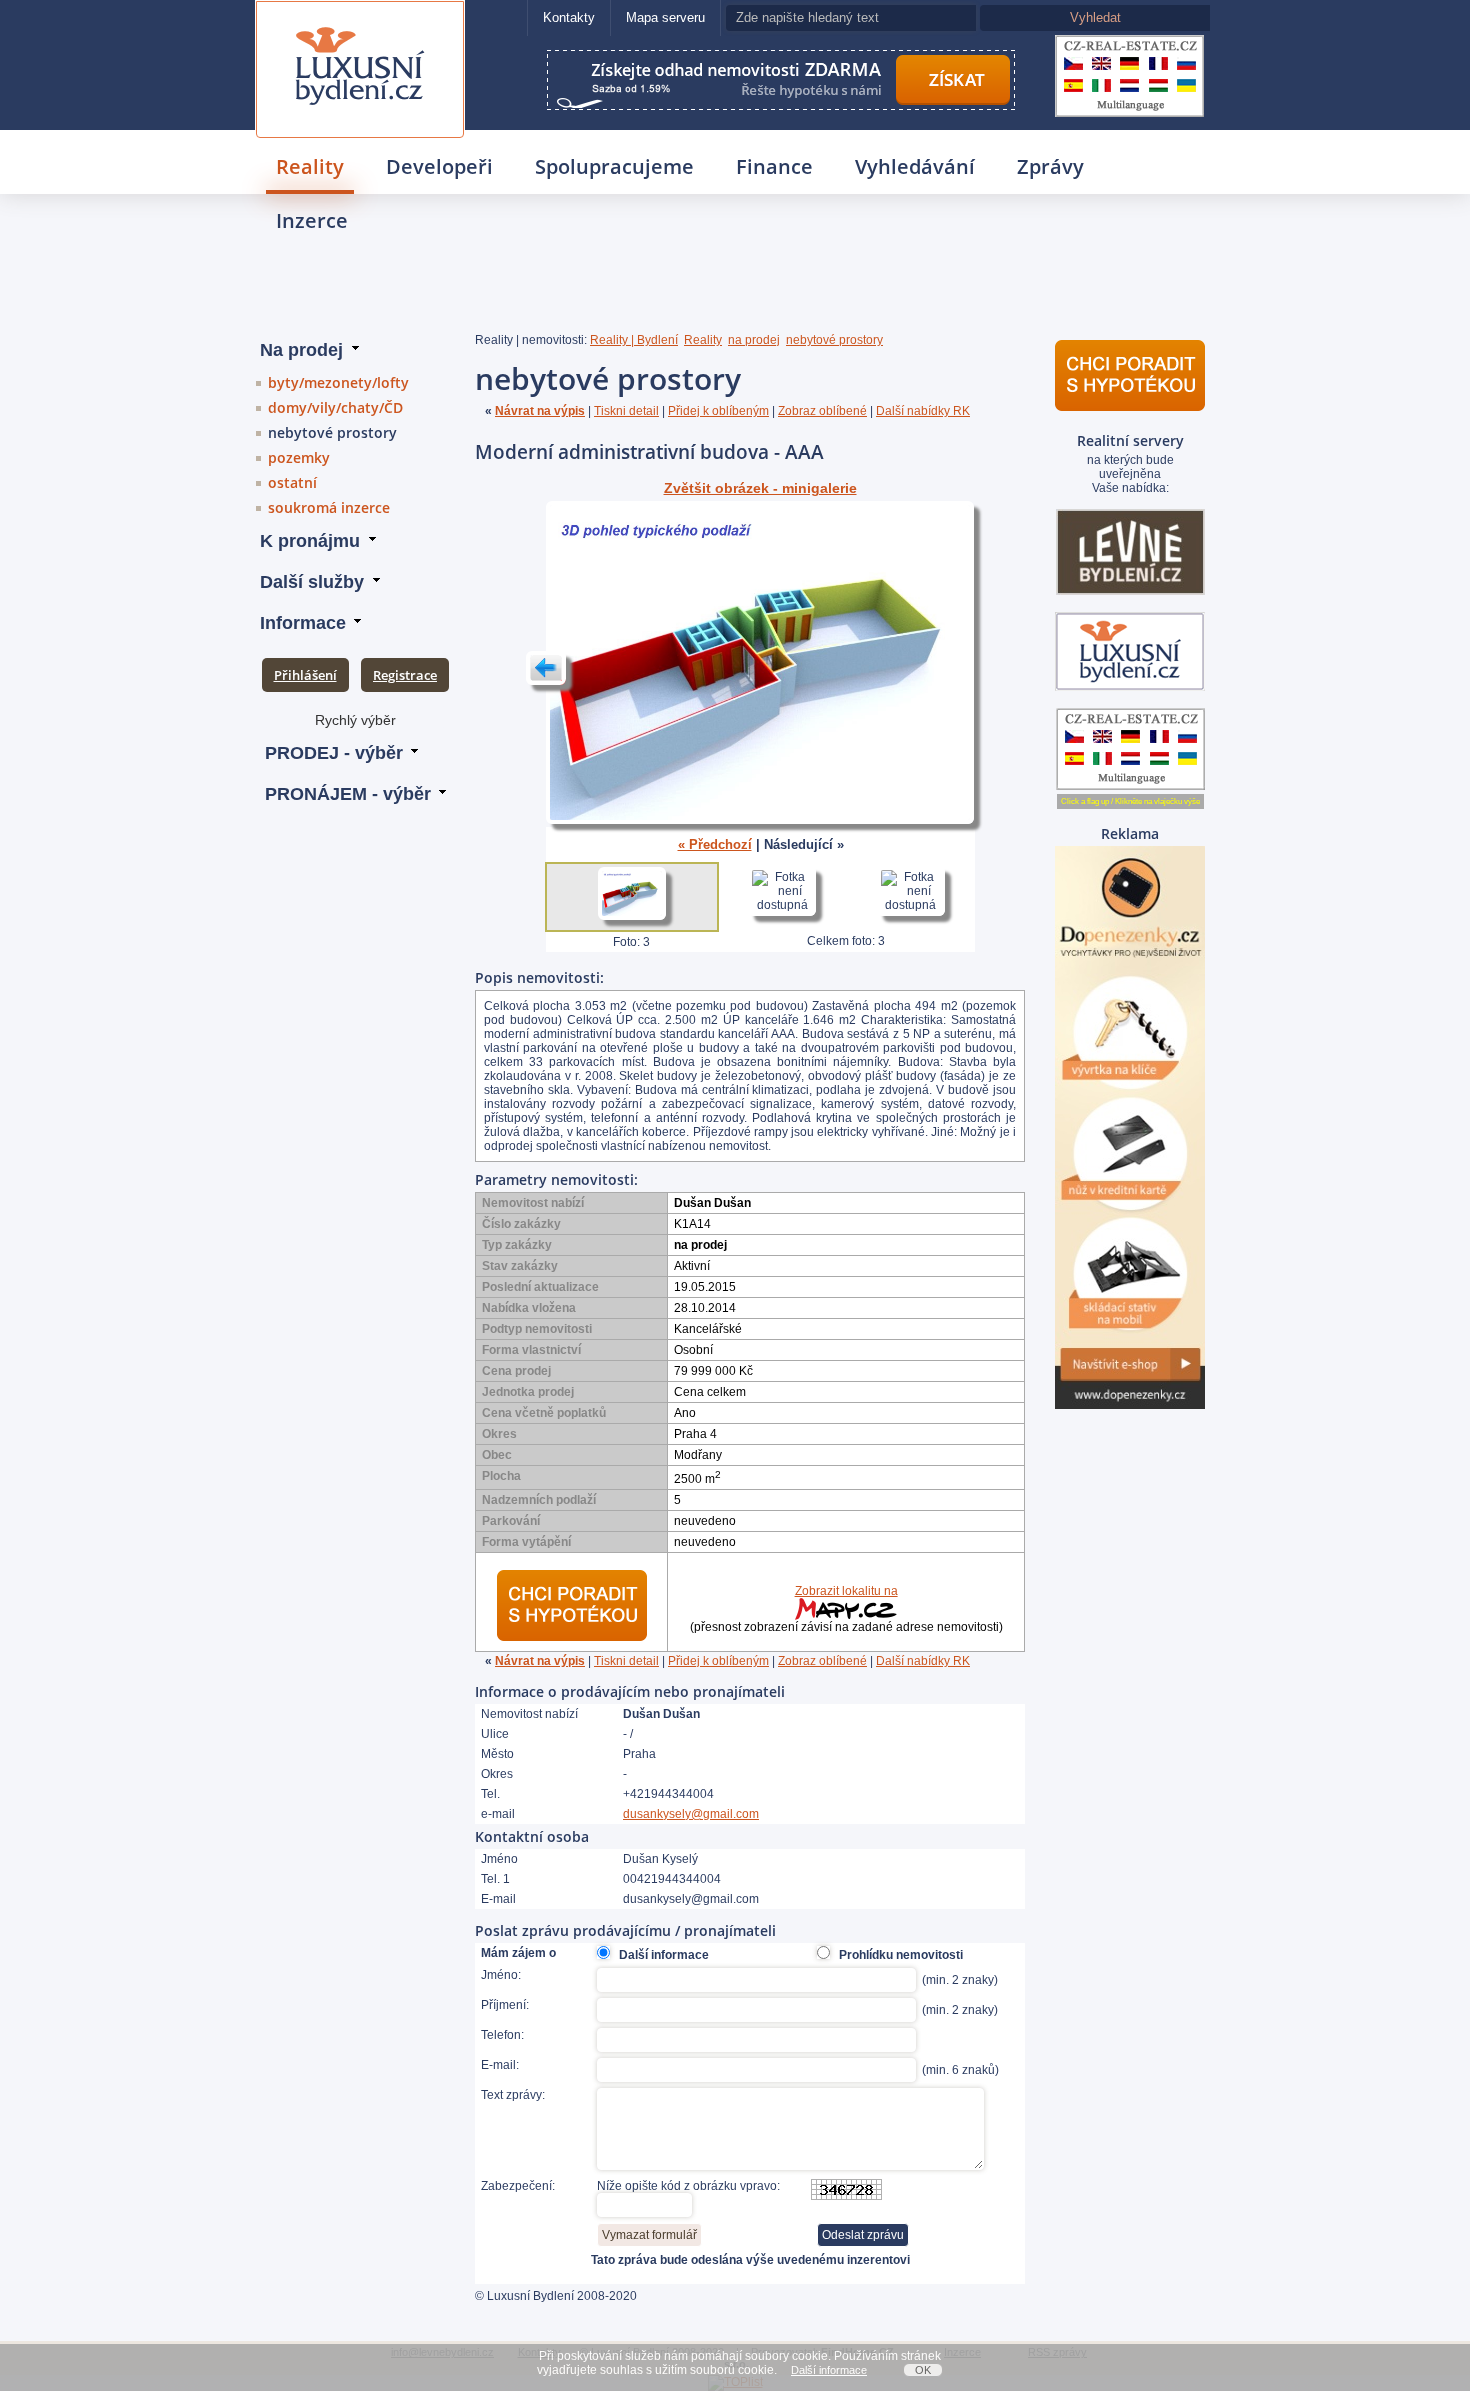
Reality (310, 166)
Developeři (439, 166)
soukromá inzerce (329, 507)
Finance (774, 166)
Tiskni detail (626, 411)
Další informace (829, 2370)
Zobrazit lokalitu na (846, 1591)
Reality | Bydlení (634, 340)
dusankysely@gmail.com (691, 1814)
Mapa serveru (665, 17)
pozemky (299, 457)
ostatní (292, 482)
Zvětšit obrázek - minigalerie (760, 488)
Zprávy (1050, 166)
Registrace (405, 675)
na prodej (754, 340)
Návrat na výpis (540, 411)
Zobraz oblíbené (822, 411)
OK (923, 2370)
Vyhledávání (915, 166)
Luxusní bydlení (360, 26)
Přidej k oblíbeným (718, 411)
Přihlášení (305, 675)
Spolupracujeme (614, 166)
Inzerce (312, 220)
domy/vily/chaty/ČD (335, 407)
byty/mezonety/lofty (338, 382)
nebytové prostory (332, 432)
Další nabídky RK (923, 411)
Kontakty (569, 17)
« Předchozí (715, 844)
